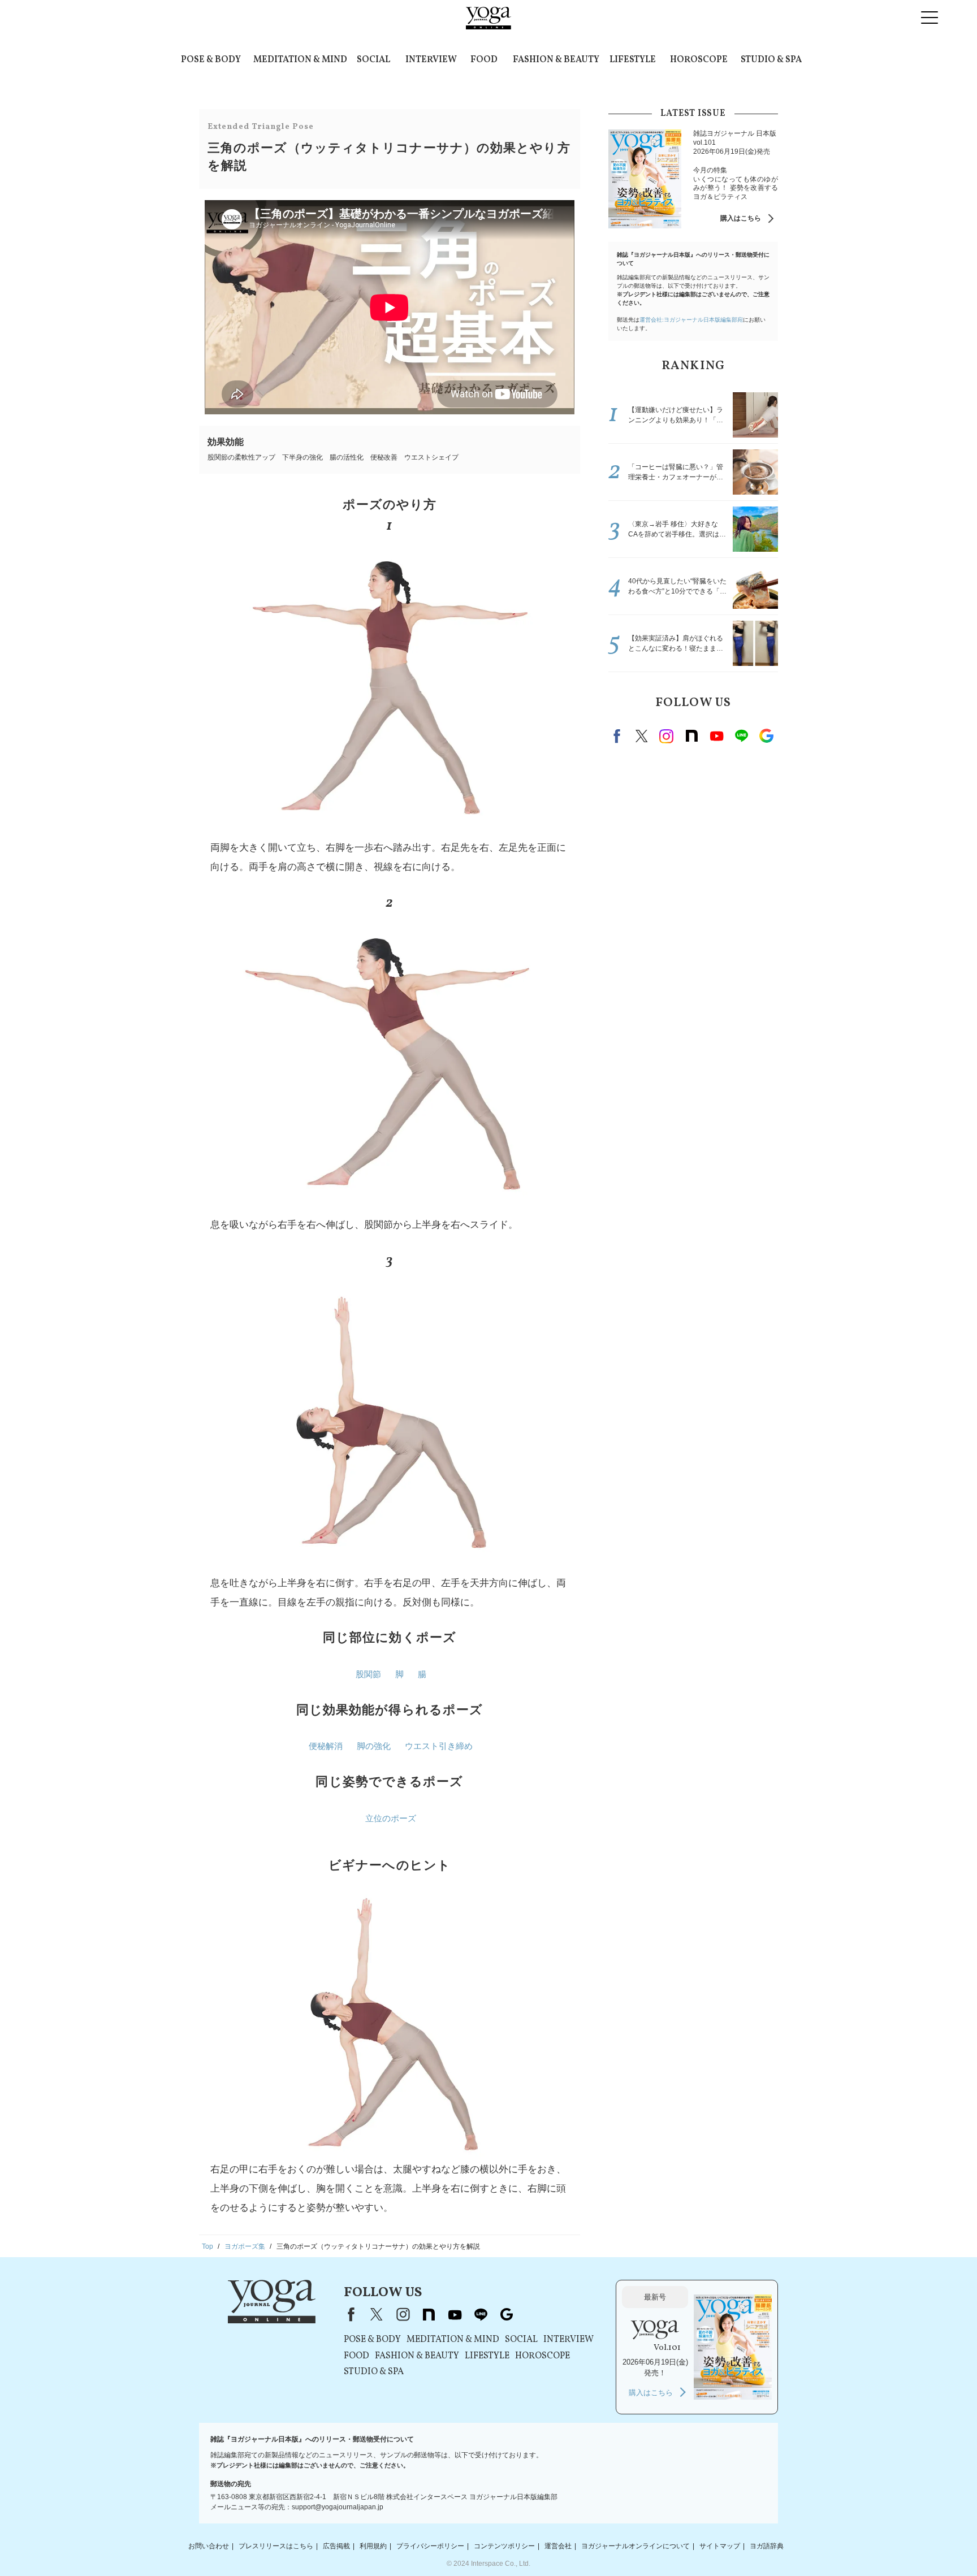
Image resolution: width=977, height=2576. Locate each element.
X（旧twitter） (642, 736)
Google (766, 736)
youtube (455, 2314)
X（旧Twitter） (377, 2314)
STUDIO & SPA (771, 60)
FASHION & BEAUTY (556, 60)
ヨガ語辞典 (767, 2546)
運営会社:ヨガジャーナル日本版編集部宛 (691, 320)
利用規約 (373, 2546)
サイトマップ (720, 2546)
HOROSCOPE (699, 60)
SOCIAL (373, 60)
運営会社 (558, 2546)
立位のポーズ (391, 1818)
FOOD (484, 60)
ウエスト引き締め (439, 1746)
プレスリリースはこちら (276, 2546)
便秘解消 (326, 1746)
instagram (667, 736)
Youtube (716, 736)
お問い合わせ (209, 2546)
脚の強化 (374, 1746)
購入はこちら (741, 218)
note (691, 736)
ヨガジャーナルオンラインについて (636, 2546)
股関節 (368, 1674)
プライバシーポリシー (430, 2546)
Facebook (619, 736)
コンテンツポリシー (504, 2546)
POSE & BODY (211, 60)
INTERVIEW (431, 60)
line (741, 736)
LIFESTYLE (633, 60)
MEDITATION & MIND (300, 60)
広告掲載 (336, 2546)
